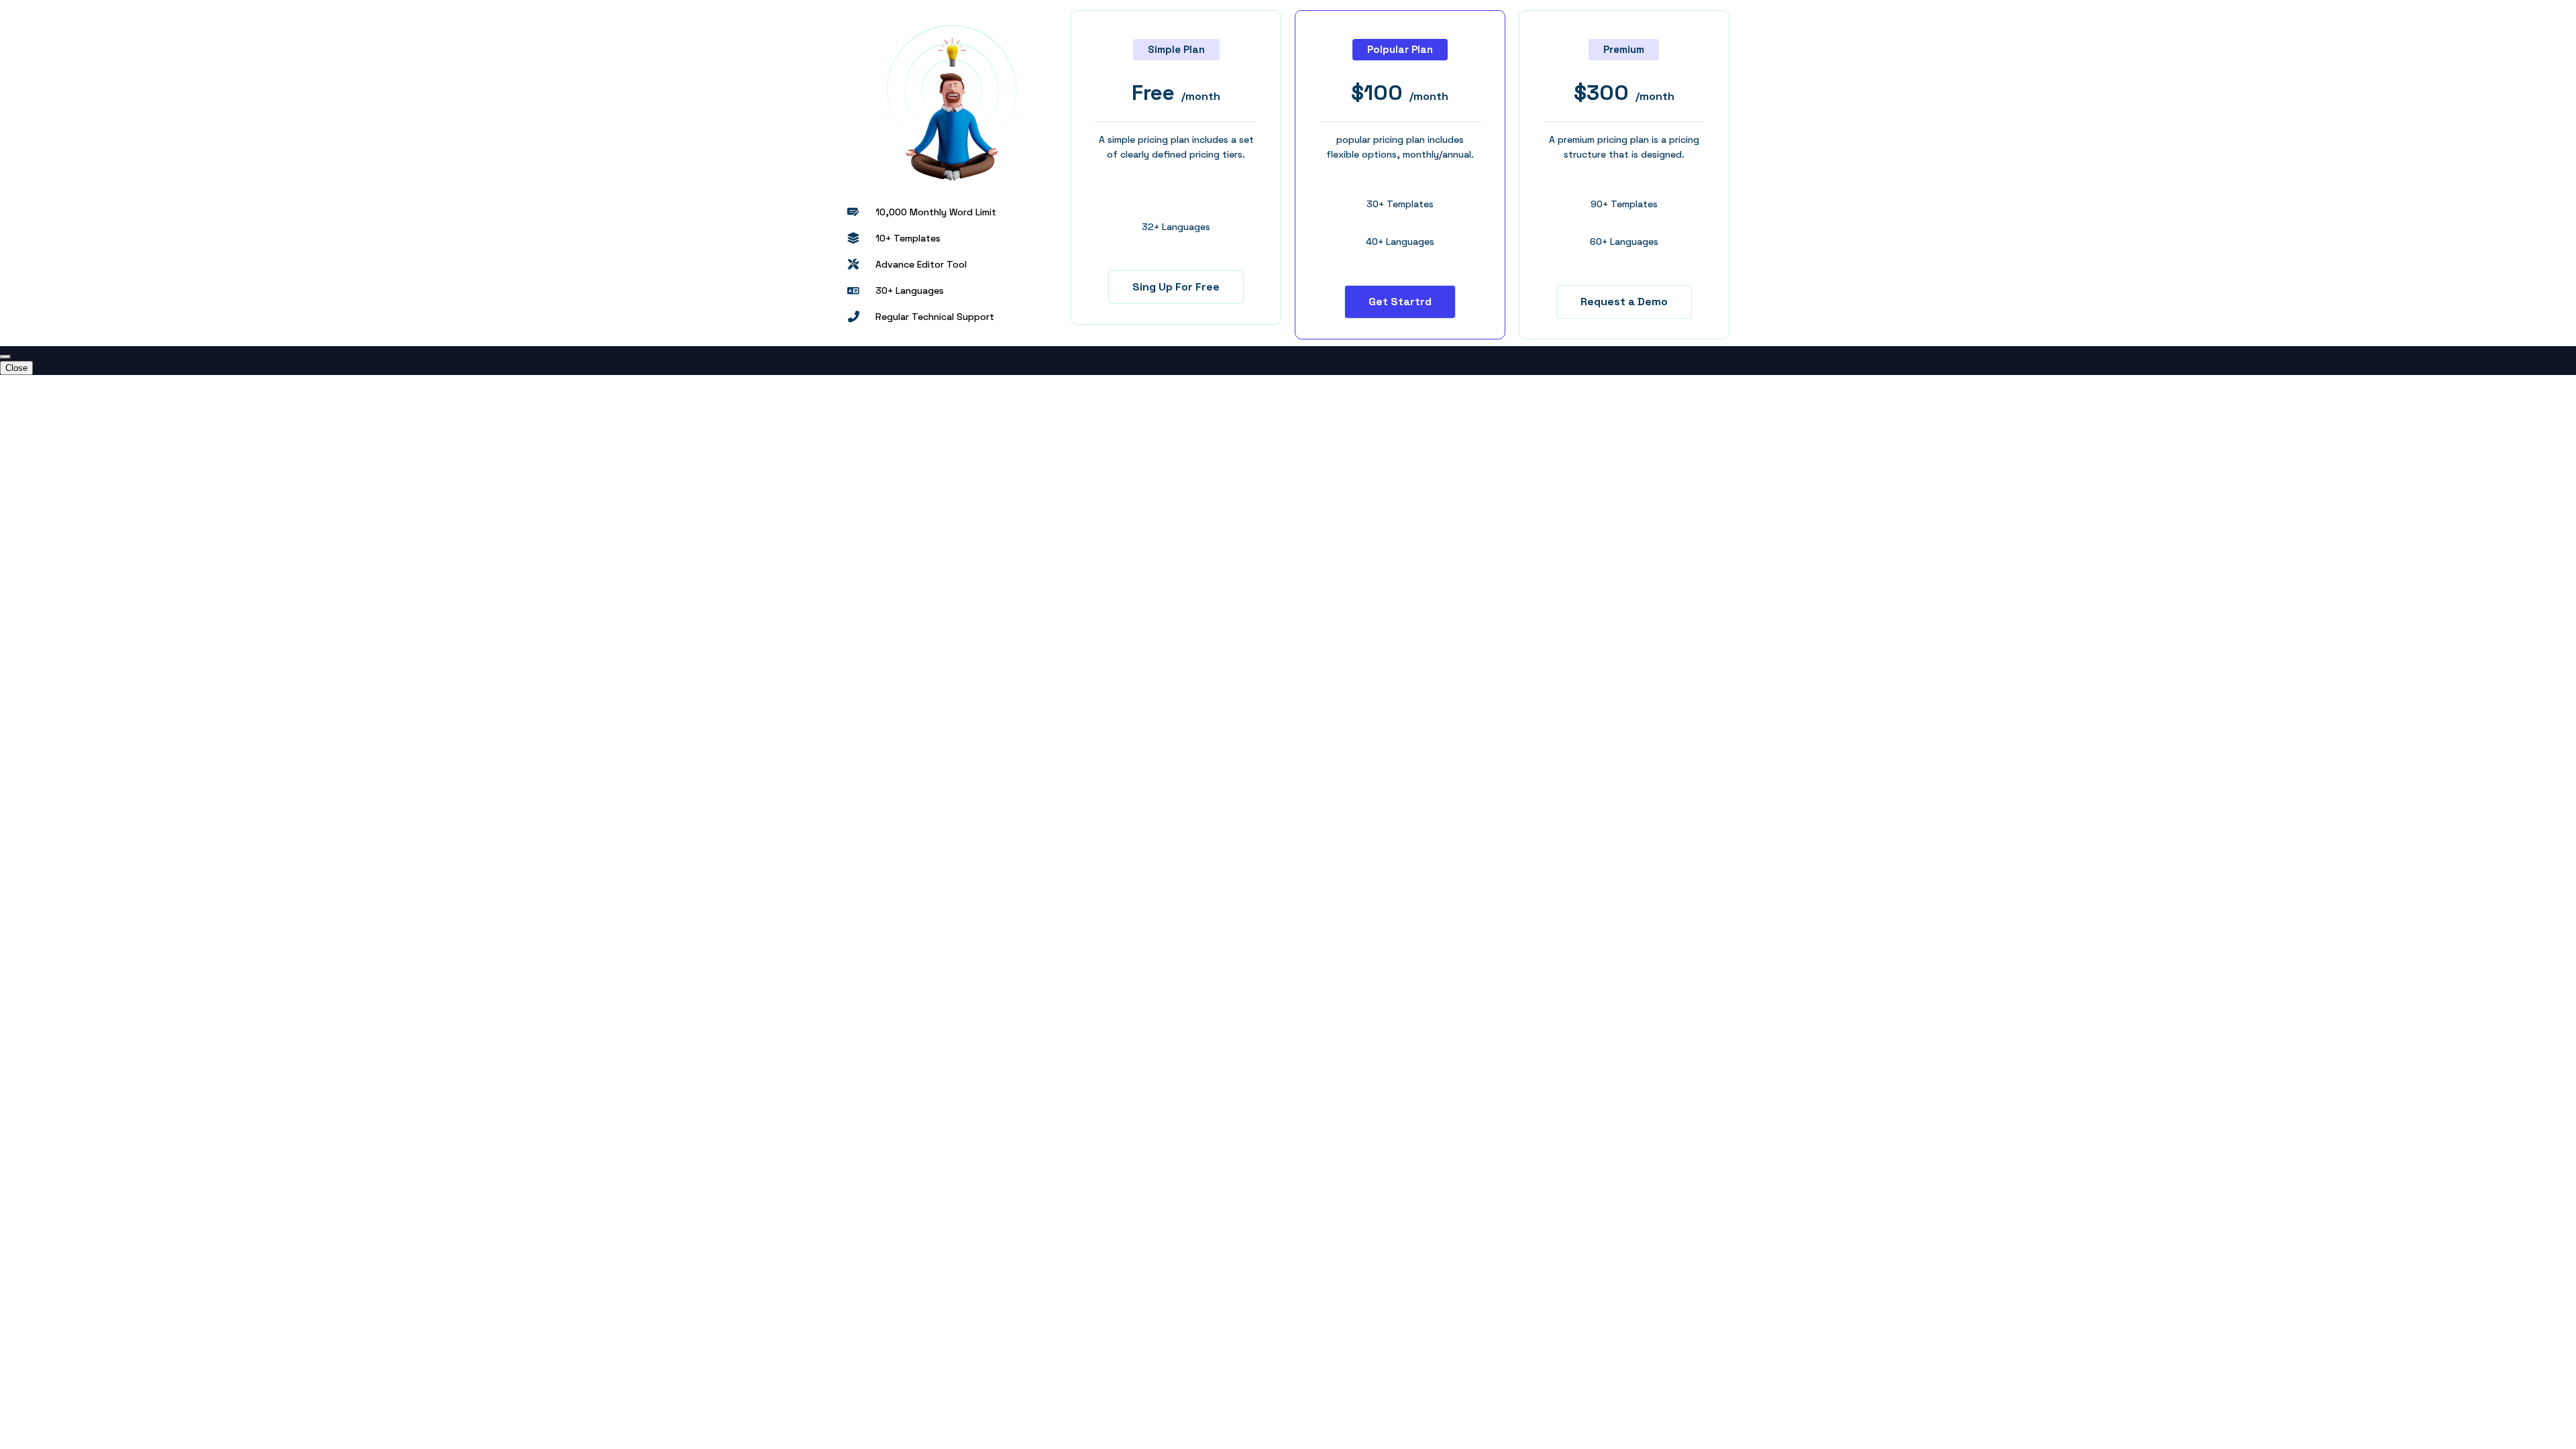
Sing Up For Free (1176, 287)
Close (16, 368)
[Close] (5, 357)
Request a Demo (1624, 302)
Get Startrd (1400, 302)
